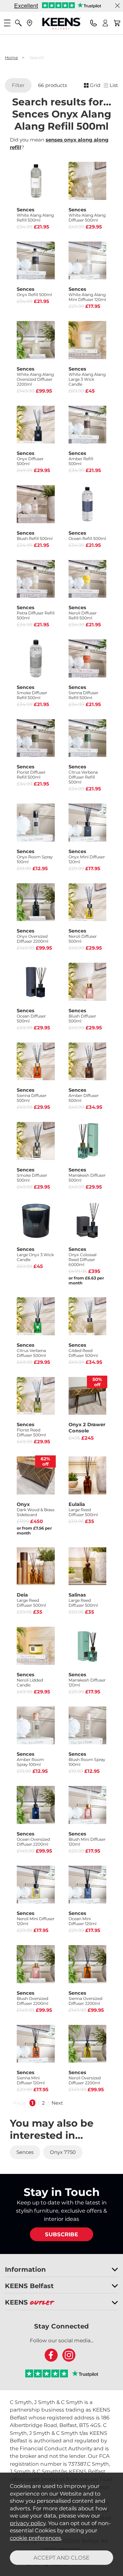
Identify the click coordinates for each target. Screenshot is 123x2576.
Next (57, 2103)
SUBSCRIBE (61, 2234)
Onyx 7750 (63, 2152)
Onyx (36, 1509)
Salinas (83, 1600)
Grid (95, 85)
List (114, 85)
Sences (35, 215)
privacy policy (28, 2523)
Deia (31, 1600)
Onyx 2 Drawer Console (87, 1428)
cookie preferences (35, 2538)
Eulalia (83, 1509)
